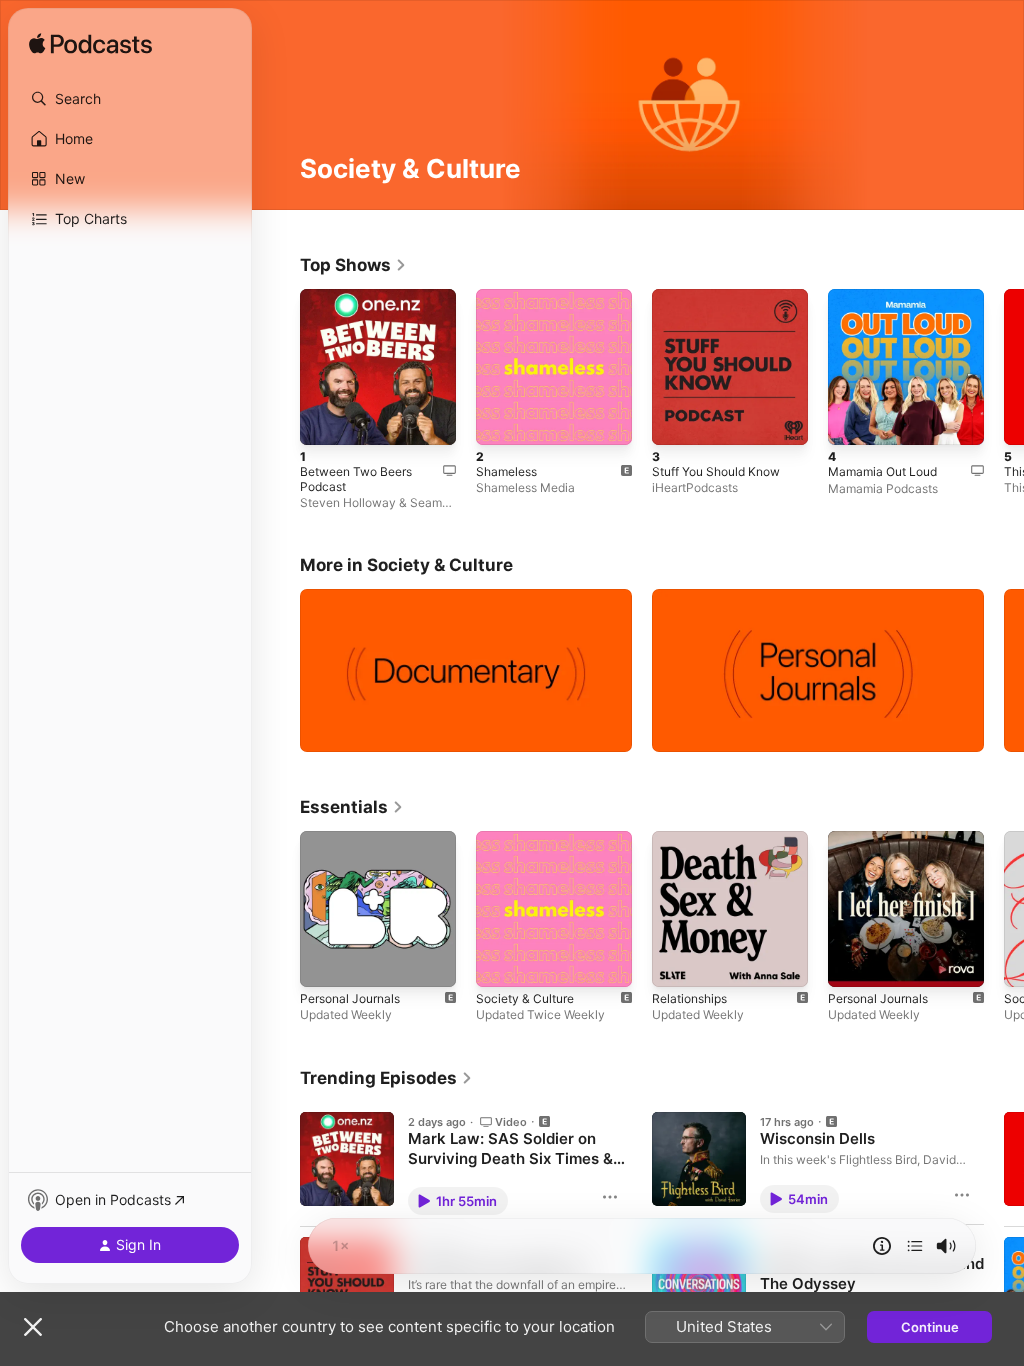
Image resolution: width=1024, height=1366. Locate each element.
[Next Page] (1004, 367)
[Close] (33, 1327)
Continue (930, 1327)
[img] (90, 45)
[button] (130, 99)
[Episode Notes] (882, 1246)
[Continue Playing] (915, 1246)
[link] (353, 265)
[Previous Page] (280, 367)
